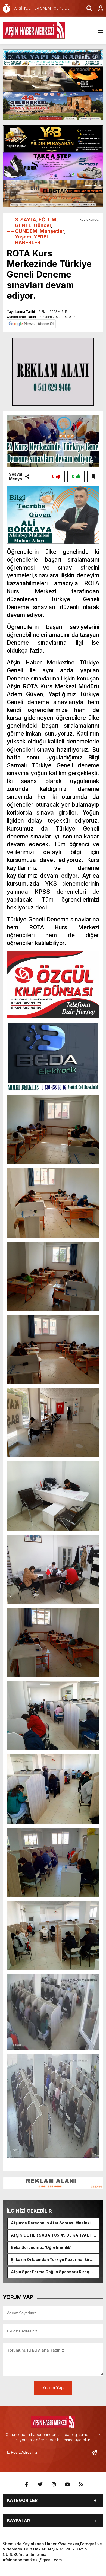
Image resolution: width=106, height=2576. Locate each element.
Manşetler (52, 231)
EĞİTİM (47, 220)
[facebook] (27, 2485)
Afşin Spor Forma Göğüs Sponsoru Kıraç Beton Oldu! (50, 2272)
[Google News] (31, 323)
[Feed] (81, 2485)
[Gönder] (96, 2452)
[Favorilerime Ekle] (93, 476)
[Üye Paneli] (98, 8)
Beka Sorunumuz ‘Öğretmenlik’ (41, 2247)
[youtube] (67, 2485)
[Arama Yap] (87, 8)
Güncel (42, 225)
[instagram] (54, 2485)
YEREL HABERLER (32, 240)
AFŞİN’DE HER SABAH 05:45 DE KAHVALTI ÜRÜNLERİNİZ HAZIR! (52, 2235)
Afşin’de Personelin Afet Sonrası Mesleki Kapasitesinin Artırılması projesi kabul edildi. (51, 2223)
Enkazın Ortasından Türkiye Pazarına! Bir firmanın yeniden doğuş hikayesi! (50, 2260)
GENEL (23, 225)
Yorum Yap (53, 2388)
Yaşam (23, 237)
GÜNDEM (26, 231)
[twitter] (40, 2485)
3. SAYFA (26, 220)
